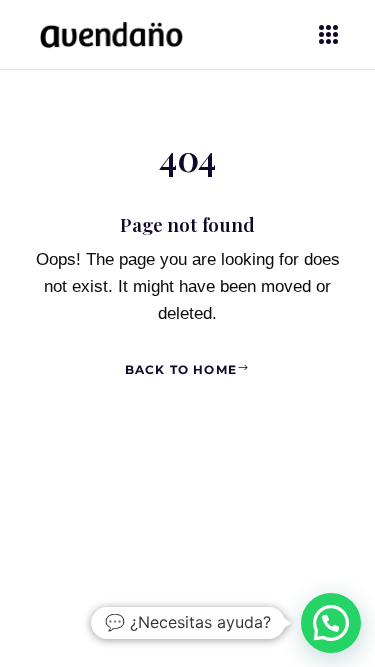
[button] (331, 623)
